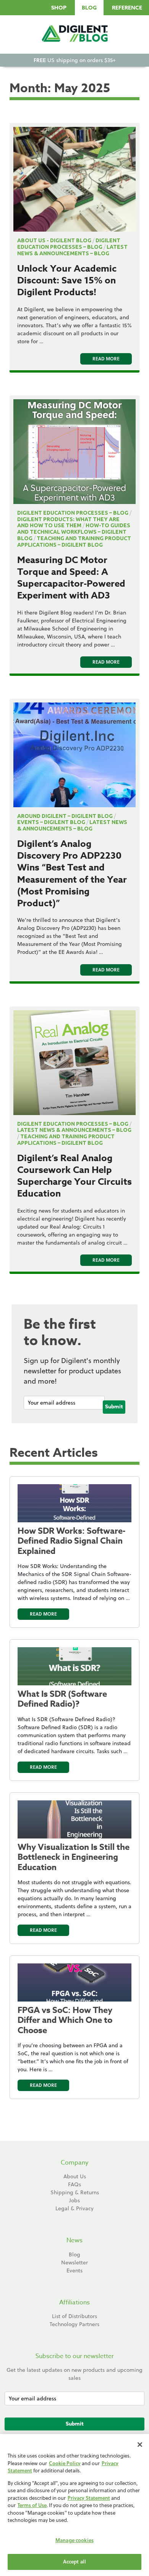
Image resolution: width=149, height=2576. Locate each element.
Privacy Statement (89, 2498)
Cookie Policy (65, 2463)
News (74, 2240)
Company (75, 2163)
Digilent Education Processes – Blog (69, 244)
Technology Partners (74, 2324)
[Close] (140, 2445)
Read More (106, 359)
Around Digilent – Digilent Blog (65, 816)
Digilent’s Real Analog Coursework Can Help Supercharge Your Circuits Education (74, 1176)
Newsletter (74, 2262)
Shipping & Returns (75, 2192)
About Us (75, 2176)
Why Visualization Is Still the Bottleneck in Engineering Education (74, 1857)
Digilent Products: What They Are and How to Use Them (68, 522)
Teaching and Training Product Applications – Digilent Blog (74, 542)
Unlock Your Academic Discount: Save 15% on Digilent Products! (67, 281)
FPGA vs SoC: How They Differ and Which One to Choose (65, 2020)
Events (74, 2270)
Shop (59, 8)
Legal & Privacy (74, 2208)
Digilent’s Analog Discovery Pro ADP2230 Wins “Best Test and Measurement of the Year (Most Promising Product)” (72, 874)
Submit (114, 1407)
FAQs (74, 2184)
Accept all (74, 2562)
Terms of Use (32, 2505)
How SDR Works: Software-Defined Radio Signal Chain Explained (71, 1541)
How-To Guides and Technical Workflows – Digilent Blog (74, 532)
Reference (127, 8)
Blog (89, 8)
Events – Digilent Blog (51, 822)
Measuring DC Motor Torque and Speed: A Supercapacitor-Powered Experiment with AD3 (71, 578)
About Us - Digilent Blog (54, 240)
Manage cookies (74, 2540)
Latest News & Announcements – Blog (72, 250)
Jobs (74, 2200)
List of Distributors (74, 2316)
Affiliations (74, 2302)
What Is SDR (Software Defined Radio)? (62, 1699)
